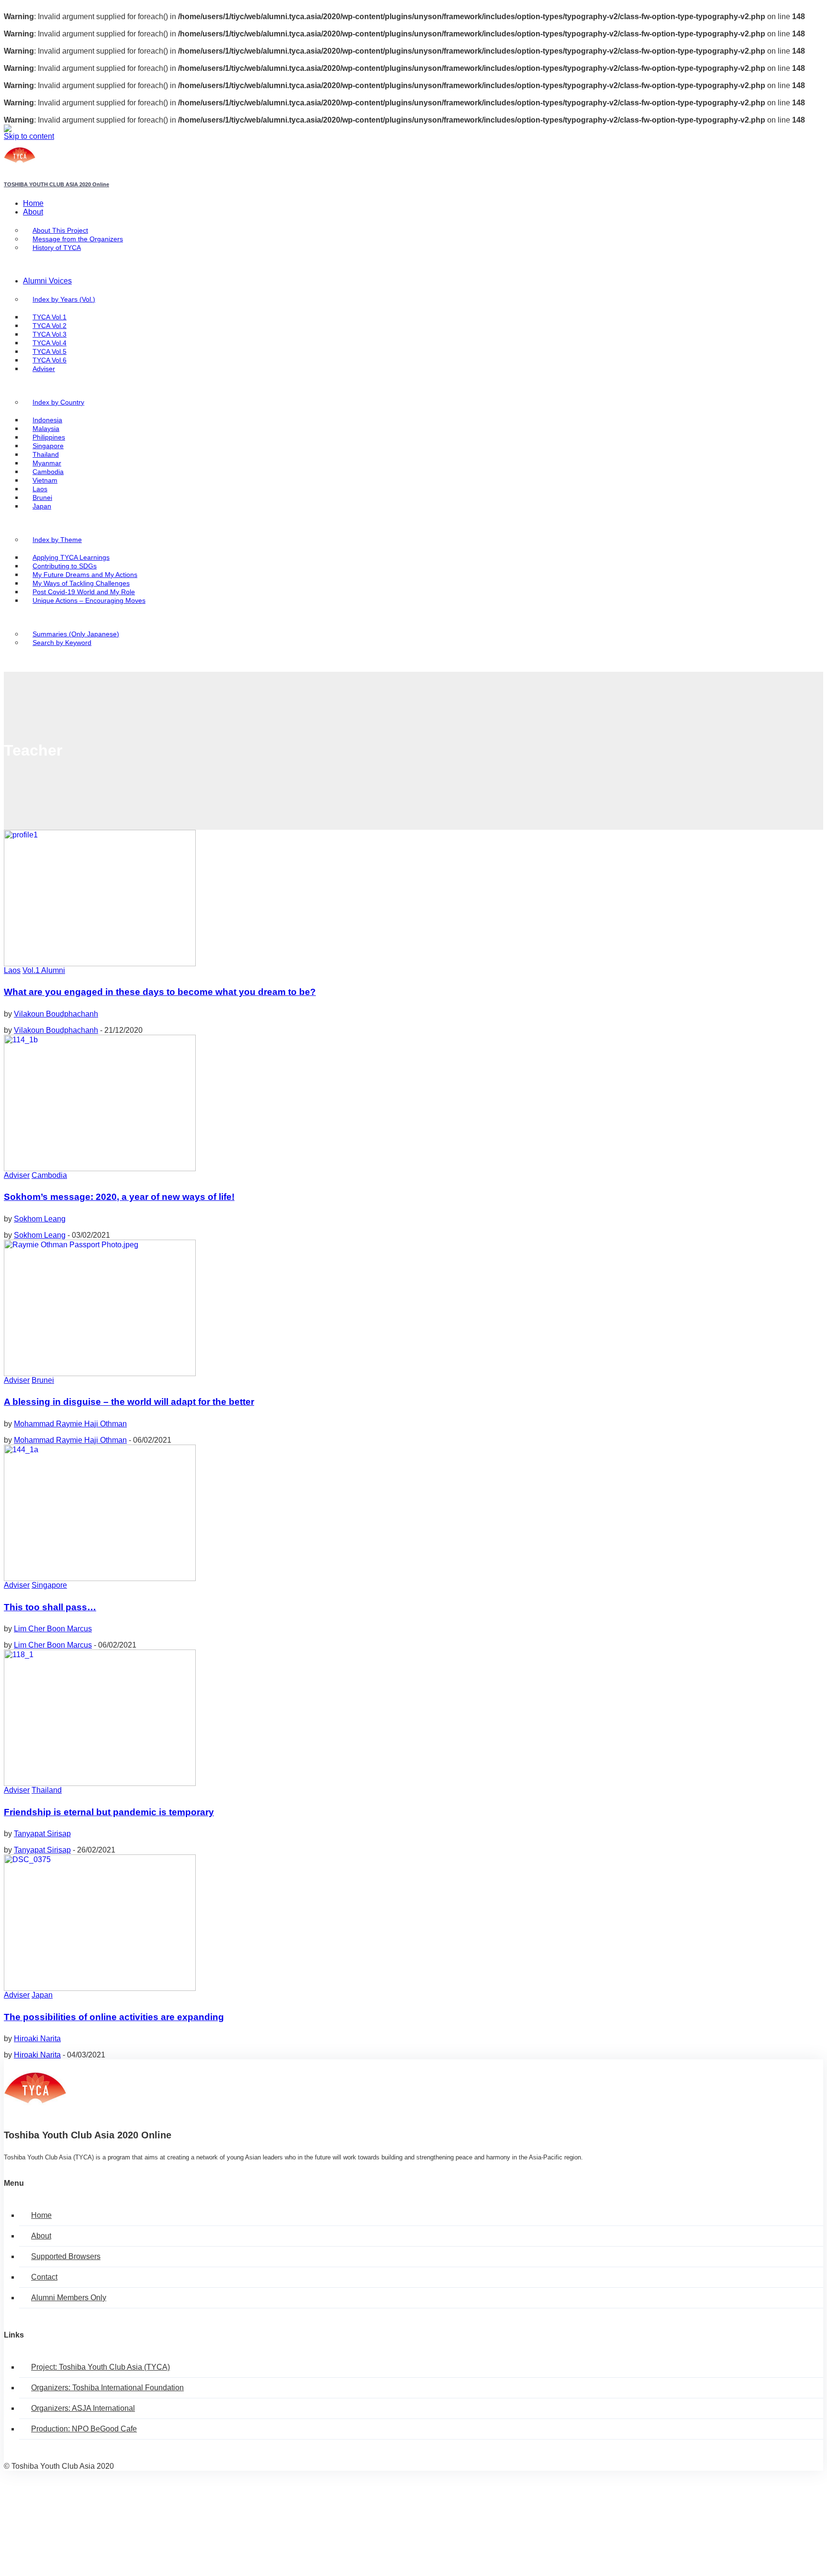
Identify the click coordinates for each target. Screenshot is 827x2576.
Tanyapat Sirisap (42, 1834)
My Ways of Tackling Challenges (81, 583)
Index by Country (58, 402)
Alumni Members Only (69, 2298)
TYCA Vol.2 (50, 326)
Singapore (48, 446)
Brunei (42, 498)
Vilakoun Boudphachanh (56, 1014)
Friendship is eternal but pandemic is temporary (109, 1812)
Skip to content (29, 136)
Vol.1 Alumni (44, 970)
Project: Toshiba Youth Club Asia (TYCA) (101, 2367)
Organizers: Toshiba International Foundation (107, 2388)
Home (33, 203)
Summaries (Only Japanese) (76, 634)
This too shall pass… (50, 1607)
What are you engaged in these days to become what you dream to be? (160, 992)
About (33, 212)
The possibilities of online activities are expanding (114, 2017)
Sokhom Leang (40, 1219)
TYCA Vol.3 (50, 334)
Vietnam (45, 480)
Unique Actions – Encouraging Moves (89, 601)
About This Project (60, 231)
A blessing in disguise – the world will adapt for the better (129, 1402)
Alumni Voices (47, 281)
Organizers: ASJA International (83, 2408)
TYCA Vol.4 (50, 343)
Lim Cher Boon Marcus (53, 1629)
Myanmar (47, 463)
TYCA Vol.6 (50, 360)
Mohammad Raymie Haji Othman (70, 1424)
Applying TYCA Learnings (71, 558)
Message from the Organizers (78, 239)
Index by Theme (57, 540)
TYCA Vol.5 (50, 352)
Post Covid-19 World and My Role (84, 592)
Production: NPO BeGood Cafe (84, 2429)
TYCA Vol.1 (50, 317)
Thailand (46, 455)
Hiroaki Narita (37, 2039)
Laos (40, 489)
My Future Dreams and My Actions (85, 575)
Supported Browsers (66, 2256)
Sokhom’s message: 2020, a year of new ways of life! (119, 1197)
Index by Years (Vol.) (64, 299)
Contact (44, 2277)
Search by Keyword (62, 643)
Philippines (49, 437)
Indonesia (47, 420)
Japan (42, 506)
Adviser (44, 369)
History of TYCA (57, 248)
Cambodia (48, 472)
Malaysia (46, 429)
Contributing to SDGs (65, 566)
